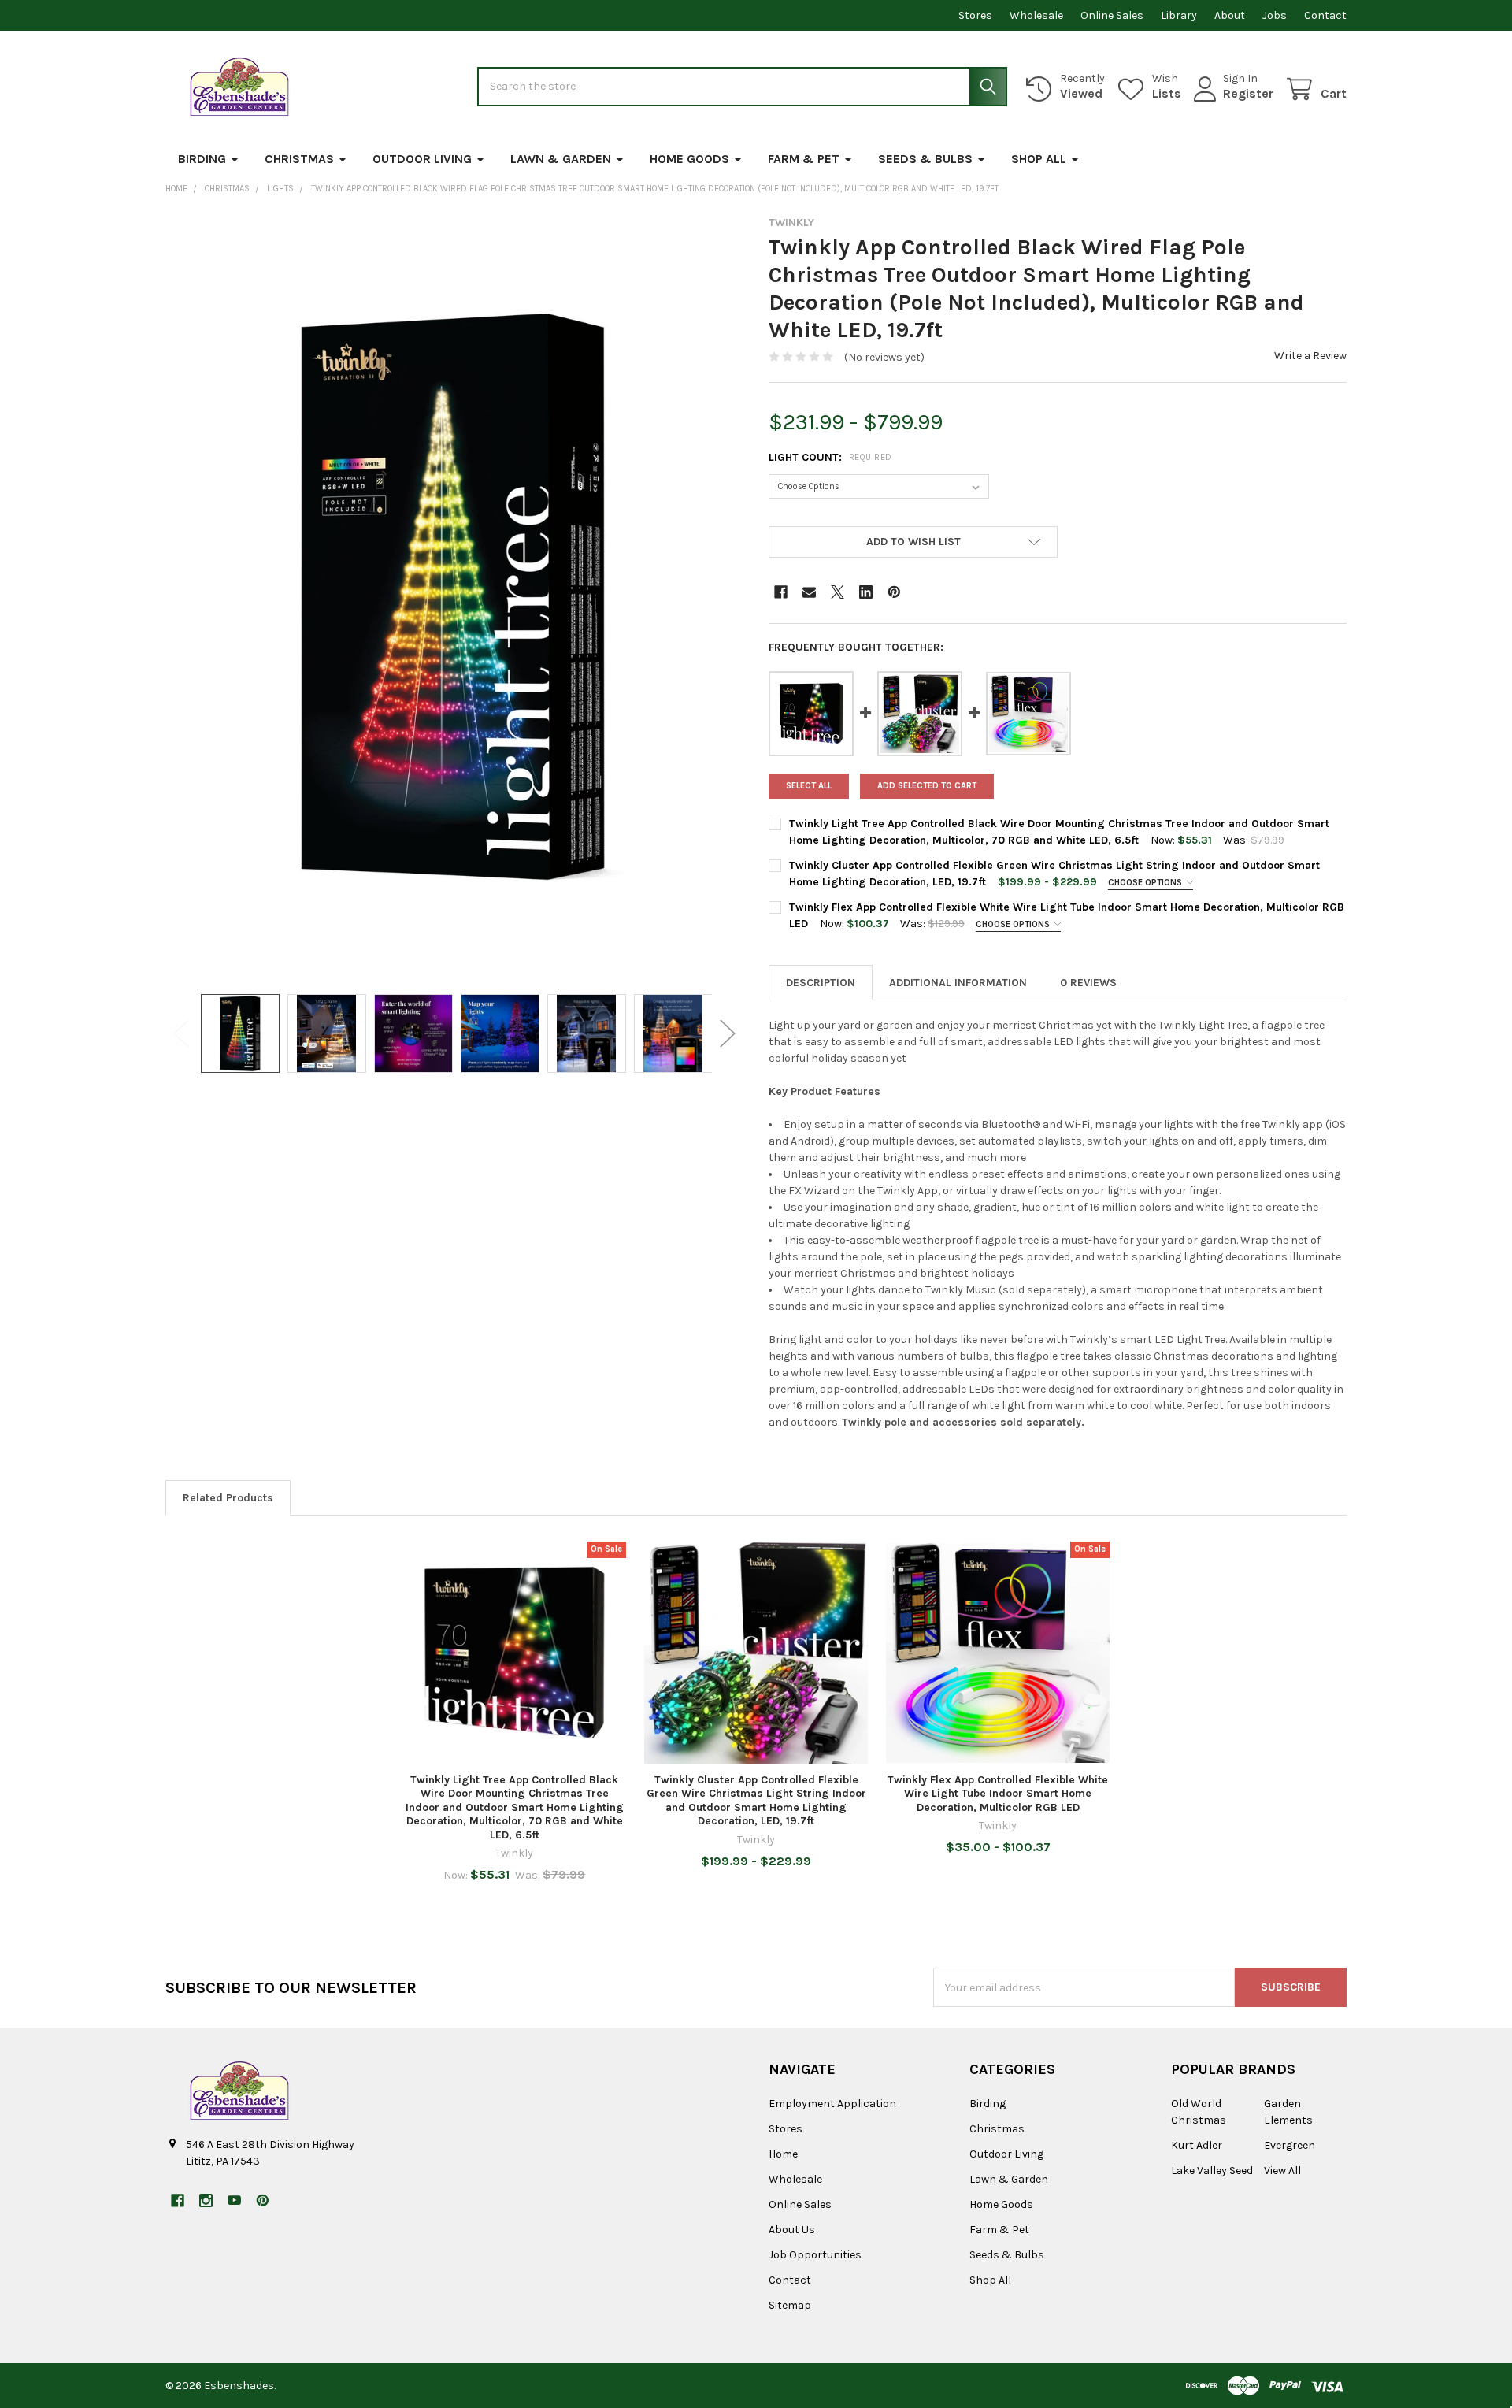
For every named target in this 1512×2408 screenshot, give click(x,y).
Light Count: (830, 457)
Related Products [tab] (228, 1498)
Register (1248, 93)
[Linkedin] (866, 592)
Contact (1325, 15)
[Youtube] (234, 2200)
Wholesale (1036, 15)
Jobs (1275, 15)
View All (1282, 2171)
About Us (792, 2230)
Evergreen (1290, 2145)
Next (728, 1034)
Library (1179, 15)
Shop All (1039, 159)
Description (821, 983)
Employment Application (832, 2104)
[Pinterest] (894, 592)
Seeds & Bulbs (925, 159)
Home (783, 2154)
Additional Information (958, 983)
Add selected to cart (927, 786)
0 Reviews (1088, 983)
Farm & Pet (804, 159)
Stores (975, 15)
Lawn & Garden (561, 159)
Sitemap (790, 2305)
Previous (181, 1034)
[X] (838, 592)
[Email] (809, 592)
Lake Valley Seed (1212, 2171)
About (1230, 15)
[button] (913, 542)
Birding (202, 159)
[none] (454, 597)
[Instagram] (206, 2200)
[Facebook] (781, 592)
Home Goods (689, 159)
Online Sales (1112, 15)
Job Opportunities (815, 2255)
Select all (809, 786)
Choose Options (1146, 883)
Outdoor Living (422, 159)
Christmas (299, 159)
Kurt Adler (1197, 2145)
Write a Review (1310, 356)
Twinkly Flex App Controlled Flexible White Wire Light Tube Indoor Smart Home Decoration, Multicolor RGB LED (998, 1794)
